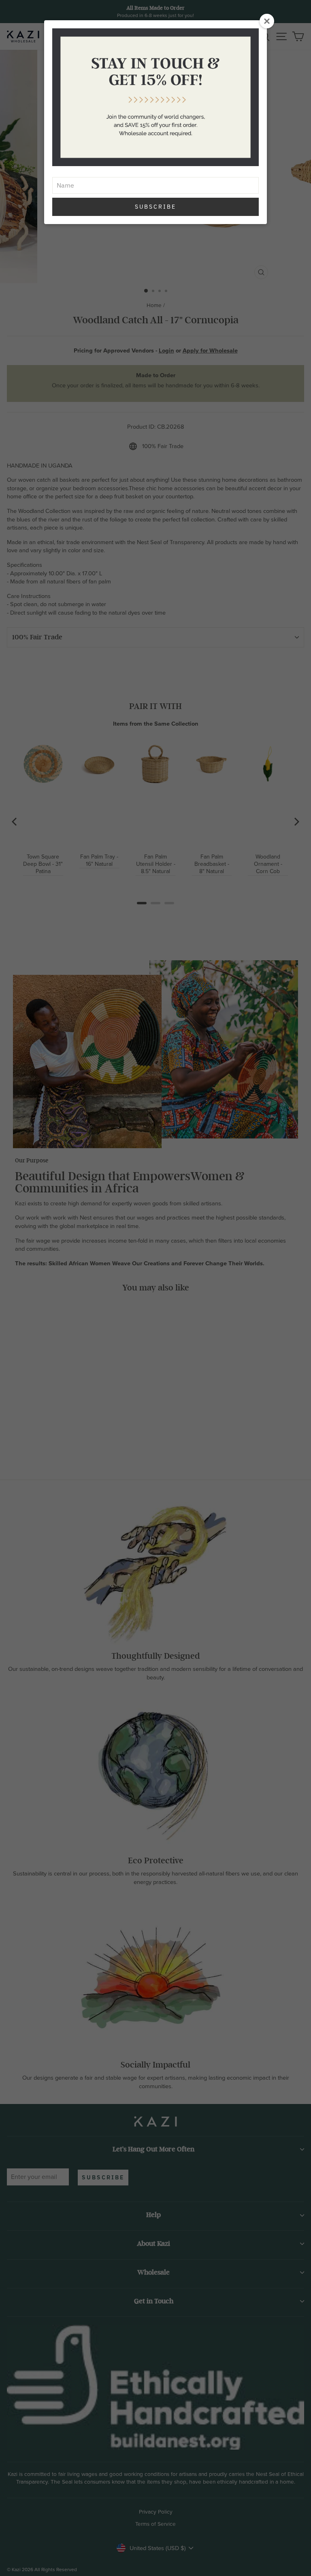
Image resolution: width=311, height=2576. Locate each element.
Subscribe (155, 207)
